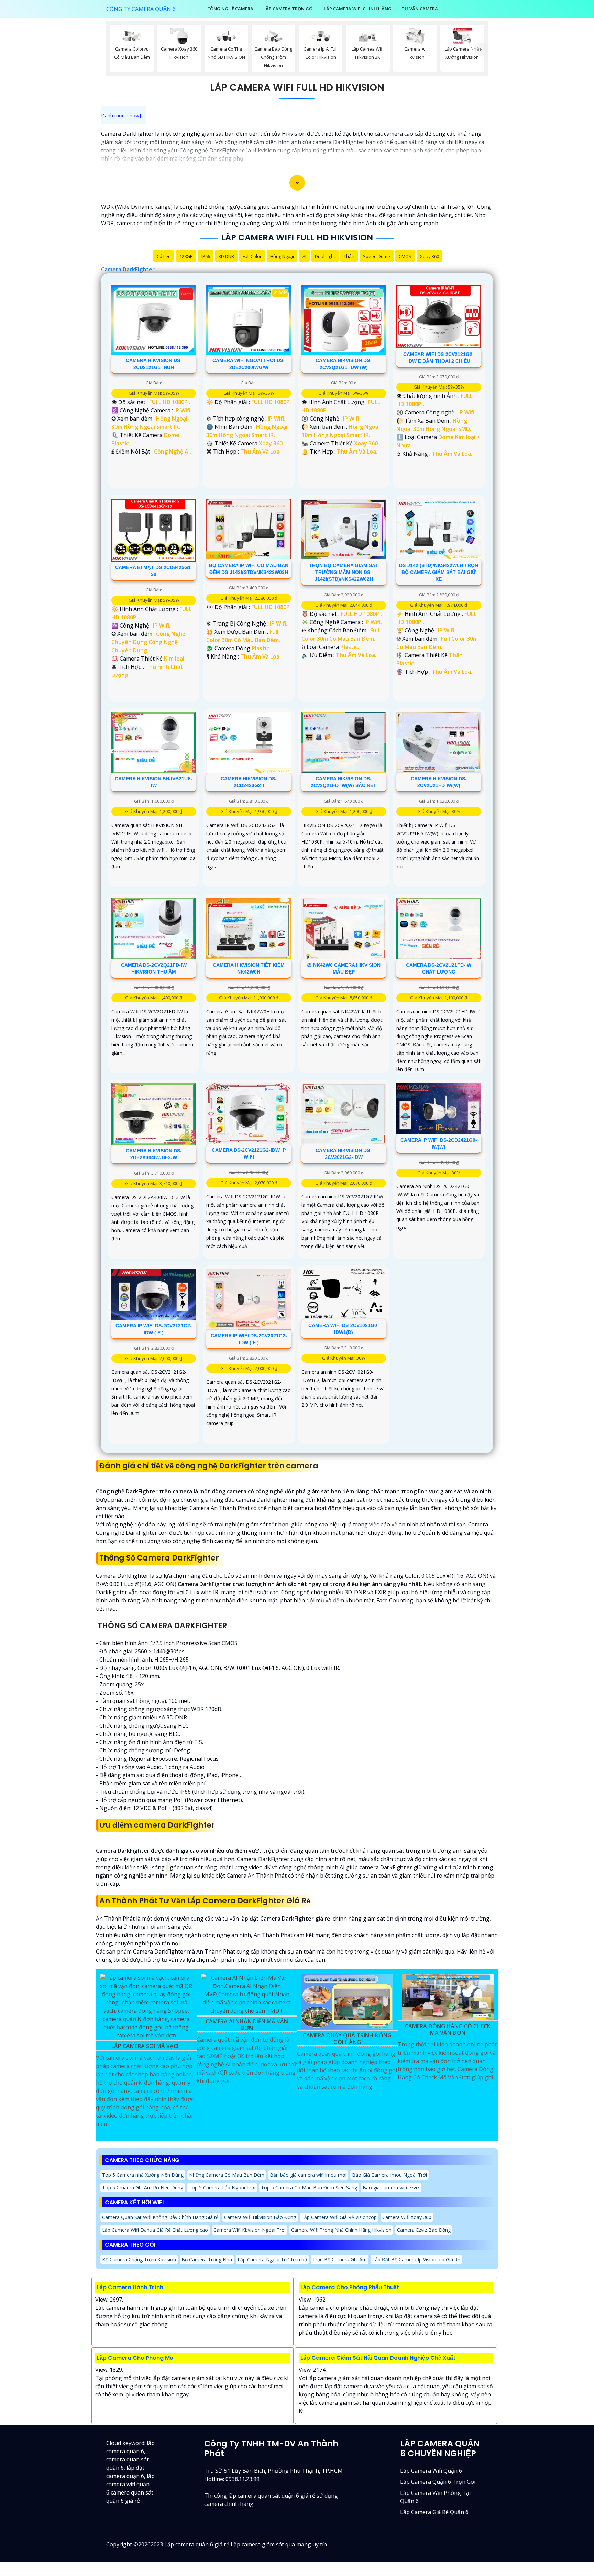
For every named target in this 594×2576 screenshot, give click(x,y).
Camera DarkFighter (128, 269)
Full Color (252, 256)
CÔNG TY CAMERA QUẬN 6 (141, 9)
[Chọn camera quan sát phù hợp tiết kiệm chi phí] (481, 50)
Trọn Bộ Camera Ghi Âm (340, 2259)
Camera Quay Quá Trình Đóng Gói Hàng (347, 2039)
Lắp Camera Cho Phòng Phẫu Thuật (350, 2287)
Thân (349, 256)
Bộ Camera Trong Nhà (207, 2259)
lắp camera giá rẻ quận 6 (434, 2512)
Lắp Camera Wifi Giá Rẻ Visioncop (339, 2217)
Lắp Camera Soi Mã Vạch (146, 2046)
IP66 (206, 256)
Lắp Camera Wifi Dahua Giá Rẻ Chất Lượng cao (155, 2230)
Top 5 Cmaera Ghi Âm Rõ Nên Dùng (143, 2188)
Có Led (164, 256)
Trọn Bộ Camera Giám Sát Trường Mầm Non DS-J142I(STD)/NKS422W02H (344, 572)
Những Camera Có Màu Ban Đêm (227, 2175)
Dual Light (325, 256)
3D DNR (226, 256)
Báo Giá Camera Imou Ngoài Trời (389, 2175)
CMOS (405, 256)
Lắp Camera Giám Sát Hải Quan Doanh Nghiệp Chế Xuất (378, 2358)
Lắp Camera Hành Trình (130, 2287)
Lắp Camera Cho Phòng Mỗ (135, 2358)
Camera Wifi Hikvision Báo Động (260, 2217)
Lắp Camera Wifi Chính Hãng (358, 9)
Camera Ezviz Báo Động (424, 2230)
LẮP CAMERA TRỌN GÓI (289, 9)
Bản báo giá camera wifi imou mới (308, 2175)
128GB (186, 256)
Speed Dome (377, 256)
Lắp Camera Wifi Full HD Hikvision (297, 88)
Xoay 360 (430, 256)
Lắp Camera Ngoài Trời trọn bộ (272, 2259)
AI (304, 256)
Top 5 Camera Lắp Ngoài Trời (222, 2188)
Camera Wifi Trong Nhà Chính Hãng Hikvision (341, 2230)
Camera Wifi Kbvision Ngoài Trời (250, 2230)
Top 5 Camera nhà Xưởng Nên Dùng (143, 2175)
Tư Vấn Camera (420, 9)
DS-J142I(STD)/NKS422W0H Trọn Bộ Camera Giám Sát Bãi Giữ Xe (439, 572)
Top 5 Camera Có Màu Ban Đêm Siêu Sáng (309, 2188)
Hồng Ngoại (282, 256)
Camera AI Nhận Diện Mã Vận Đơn (247, 2025)
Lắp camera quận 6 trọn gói (438, 2482)
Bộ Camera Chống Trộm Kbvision (139, 2259)
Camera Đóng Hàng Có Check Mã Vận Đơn (448, 2030)
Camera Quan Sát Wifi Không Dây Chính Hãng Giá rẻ (160, 2217)
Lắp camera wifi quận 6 (431, 2471)
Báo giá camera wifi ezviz (391, 2188)
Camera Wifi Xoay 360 (407, 2217)
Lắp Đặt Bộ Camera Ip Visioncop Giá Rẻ (416, 2259)
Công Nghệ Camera (230, 9)
